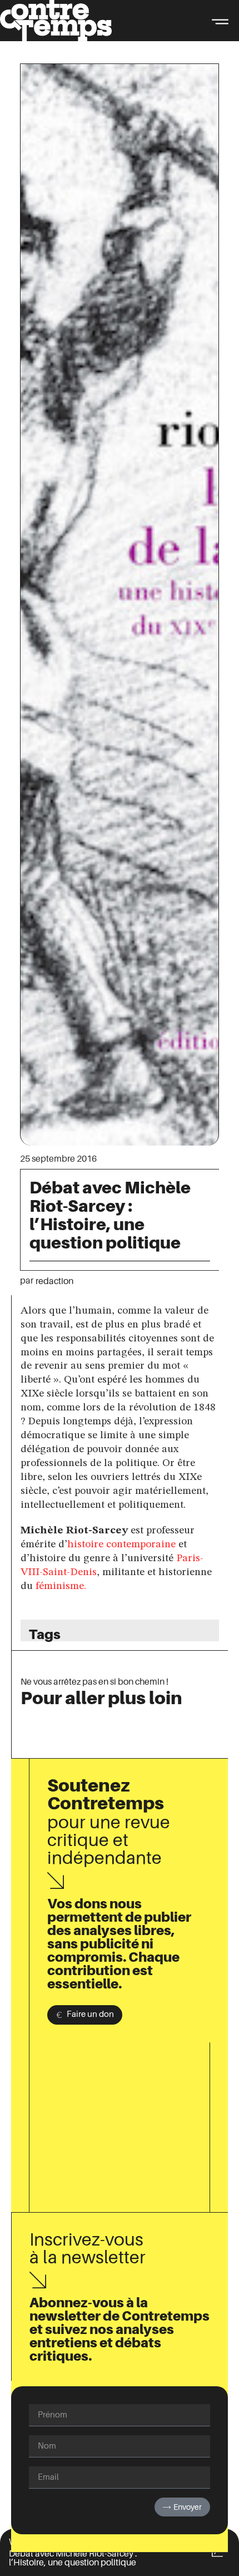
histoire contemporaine (121, 1544)
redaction (54, 1281)
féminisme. (62, 1586)
